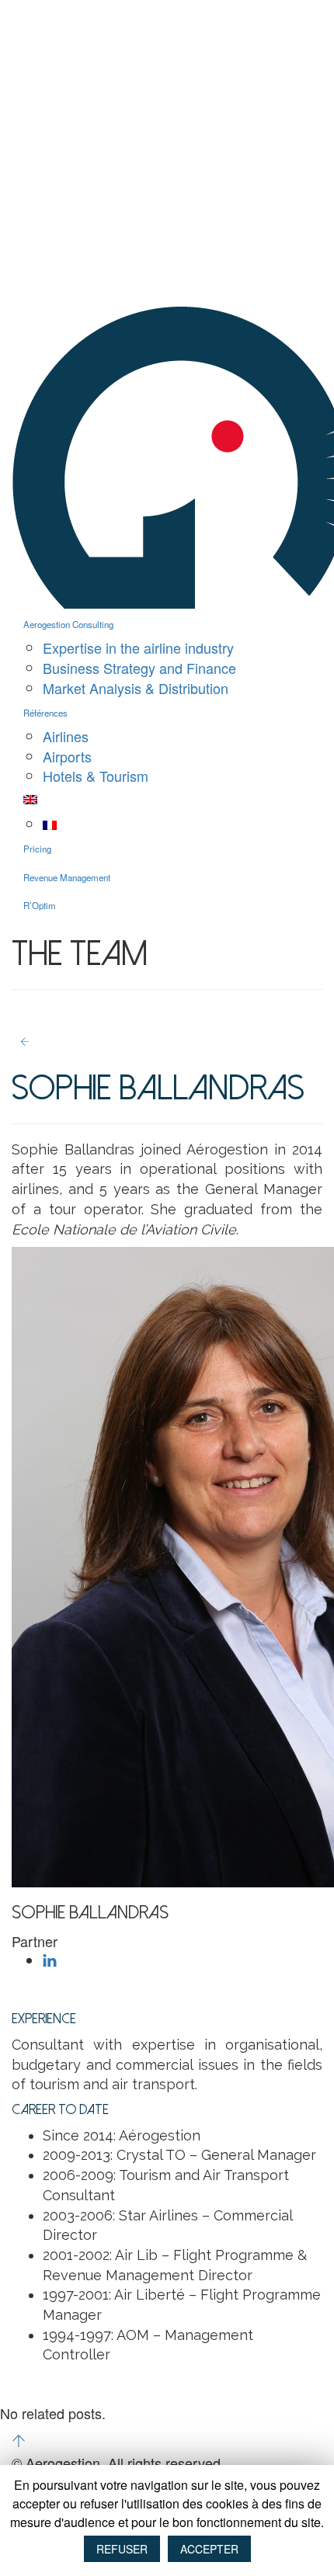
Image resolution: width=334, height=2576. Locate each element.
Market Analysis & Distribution (136, 688)
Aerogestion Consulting (68, 624)
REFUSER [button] (122, 2549)
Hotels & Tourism (96, 776)
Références (45, 713)
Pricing (37, 849)
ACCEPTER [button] (209, 2549)
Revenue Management (67, 877)
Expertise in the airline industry (138, 647)
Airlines (66, 736)
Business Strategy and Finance (139, 668)
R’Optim (40, 905)
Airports (67, 756)
